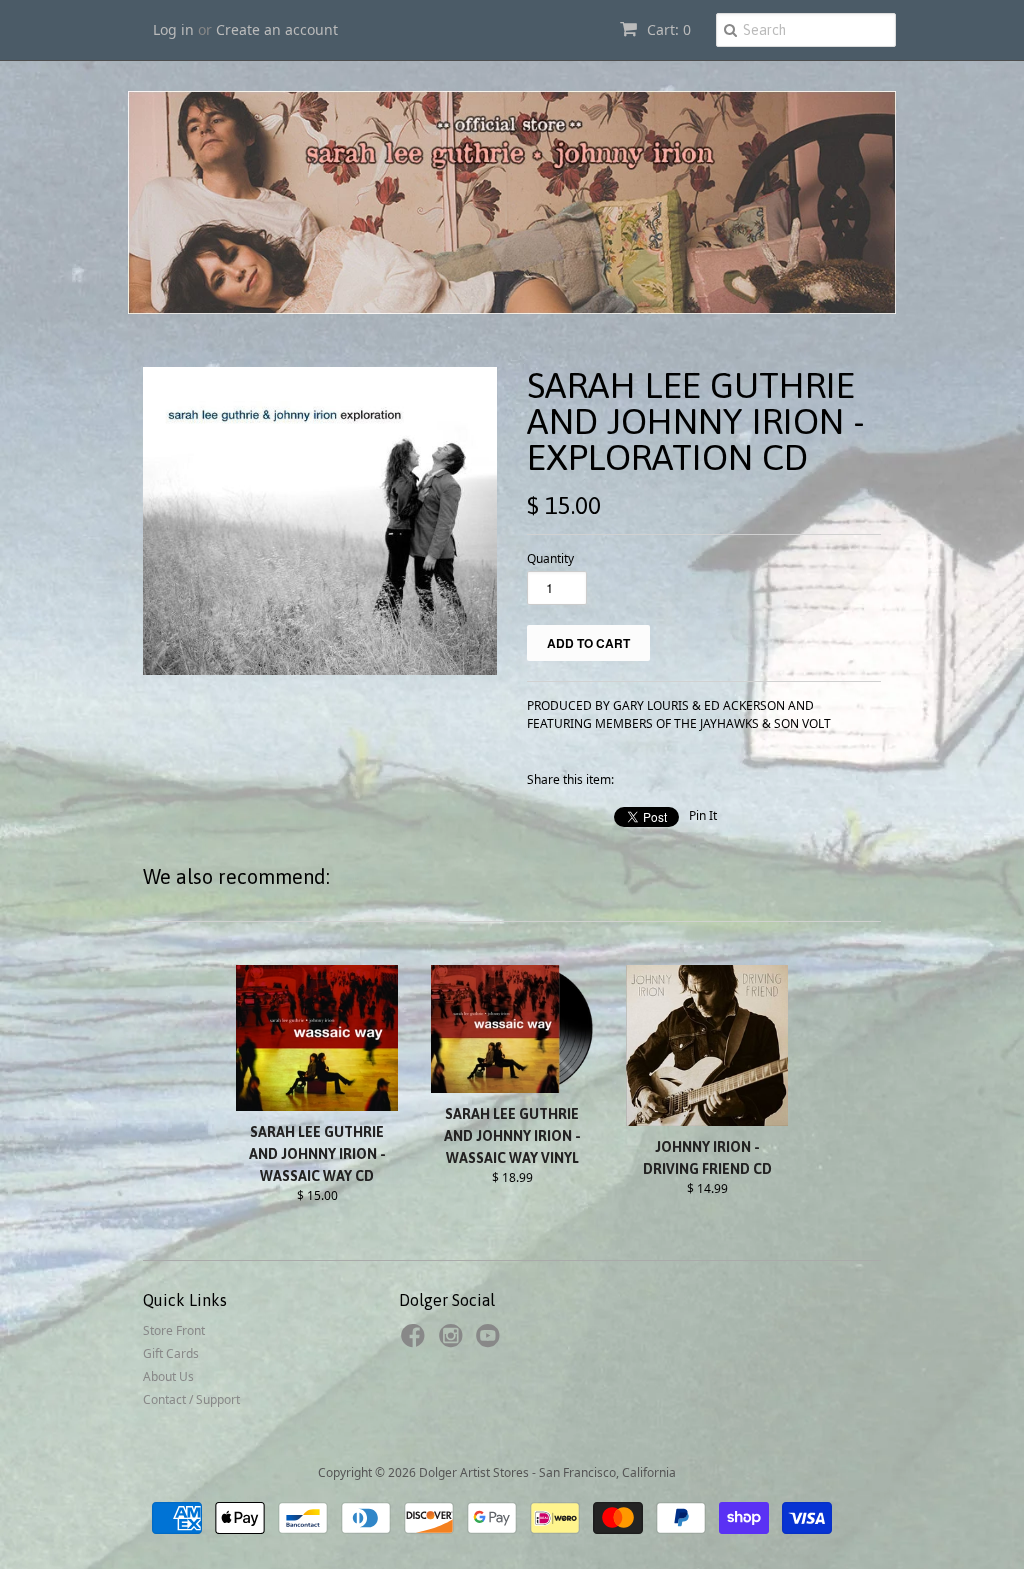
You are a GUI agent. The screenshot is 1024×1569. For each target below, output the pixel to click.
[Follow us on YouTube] (491, 1342)
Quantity (550, 558)
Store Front (174, 1330)
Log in (173, 29)
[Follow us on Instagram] (454, 1342)
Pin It (703, 815)
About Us (168, 1376)
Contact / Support (191, 1399)
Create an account (277, 29)
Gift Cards (171, 1353)
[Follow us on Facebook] (416, 1342)
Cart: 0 (667, 29)
